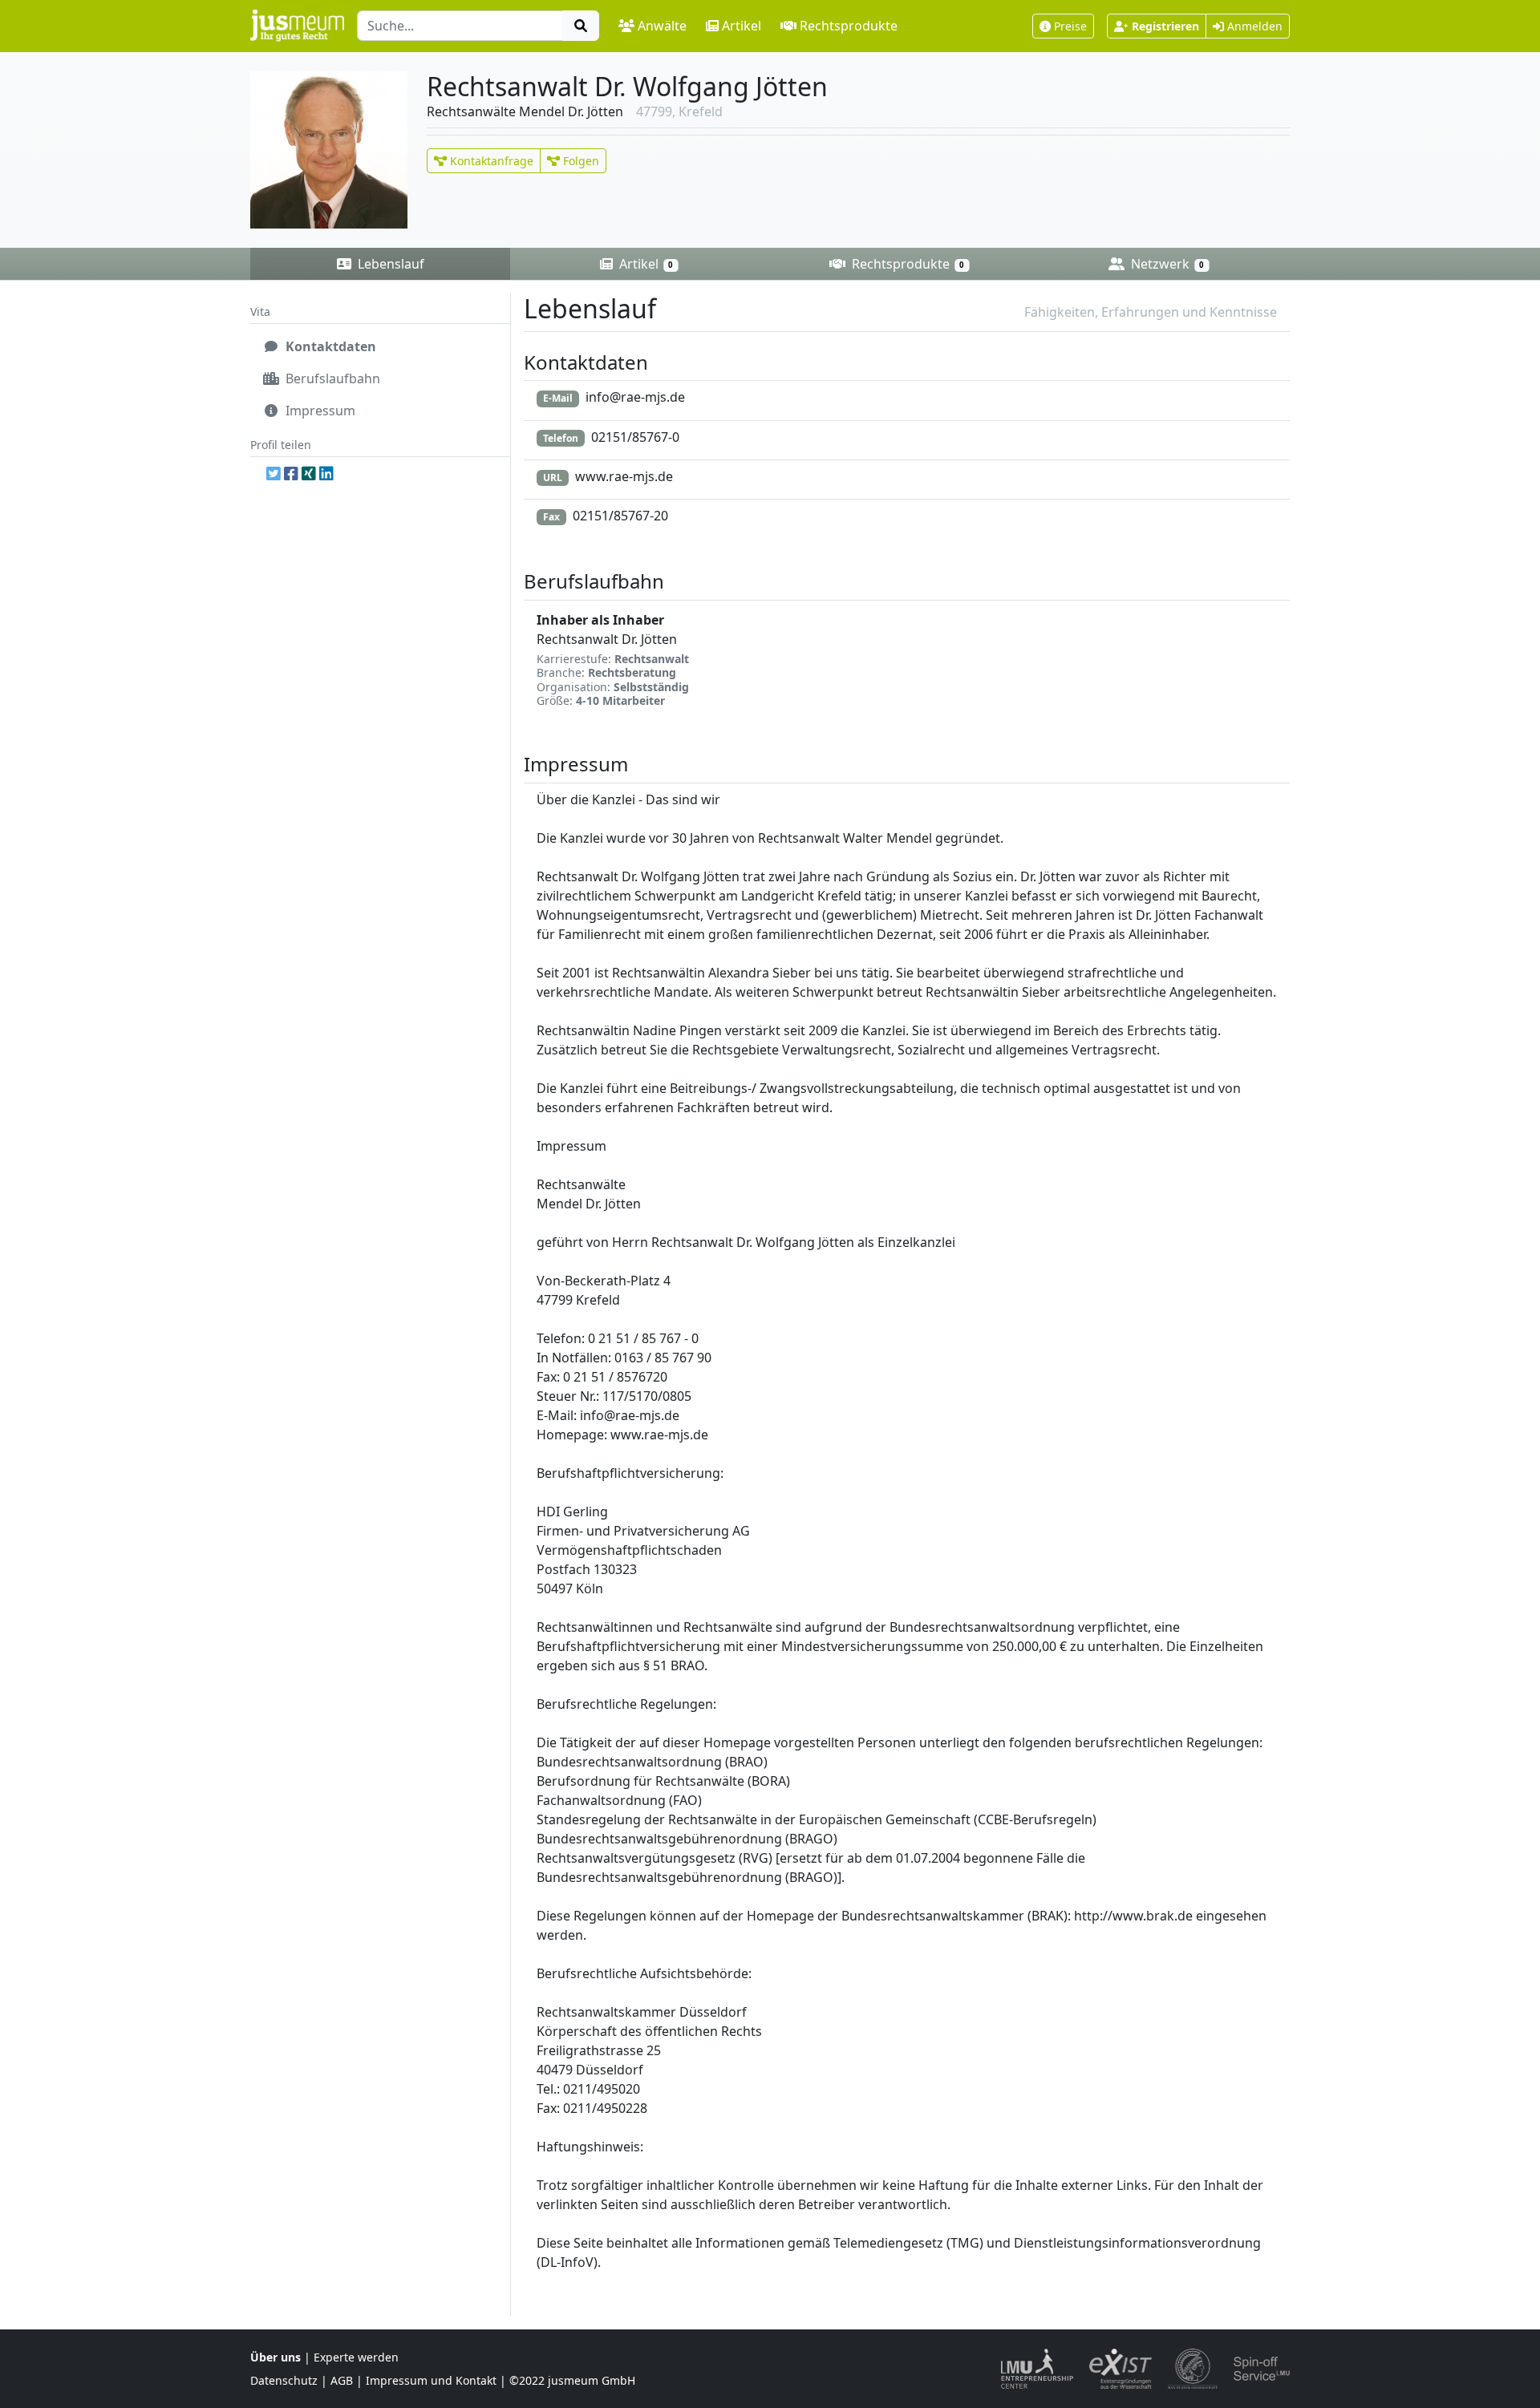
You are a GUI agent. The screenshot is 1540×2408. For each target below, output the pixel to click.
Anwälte (662, 26)
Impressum (319, 411)
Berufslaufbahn (331, 378)
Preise (1070, 26)
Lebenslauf (389, 264)
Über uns (276, 2357)
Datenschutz (284, 2380)
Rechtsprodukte (849, 26)
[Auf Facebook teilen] (291, 473)
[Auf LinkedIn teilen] (326, 473)
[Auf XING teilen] (309, 473)
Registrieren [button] (1165, 26)
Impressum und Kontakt (431, 2380)
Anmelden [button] (1253, 26)
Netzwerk (1166, 264)
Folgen (580, 161)
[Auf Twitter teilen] (274, 473)
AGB (342, 2380)
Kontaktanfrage (490, 161)
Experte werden (356, 2357)
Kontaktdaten (329, 346)
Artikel (742, 26)
